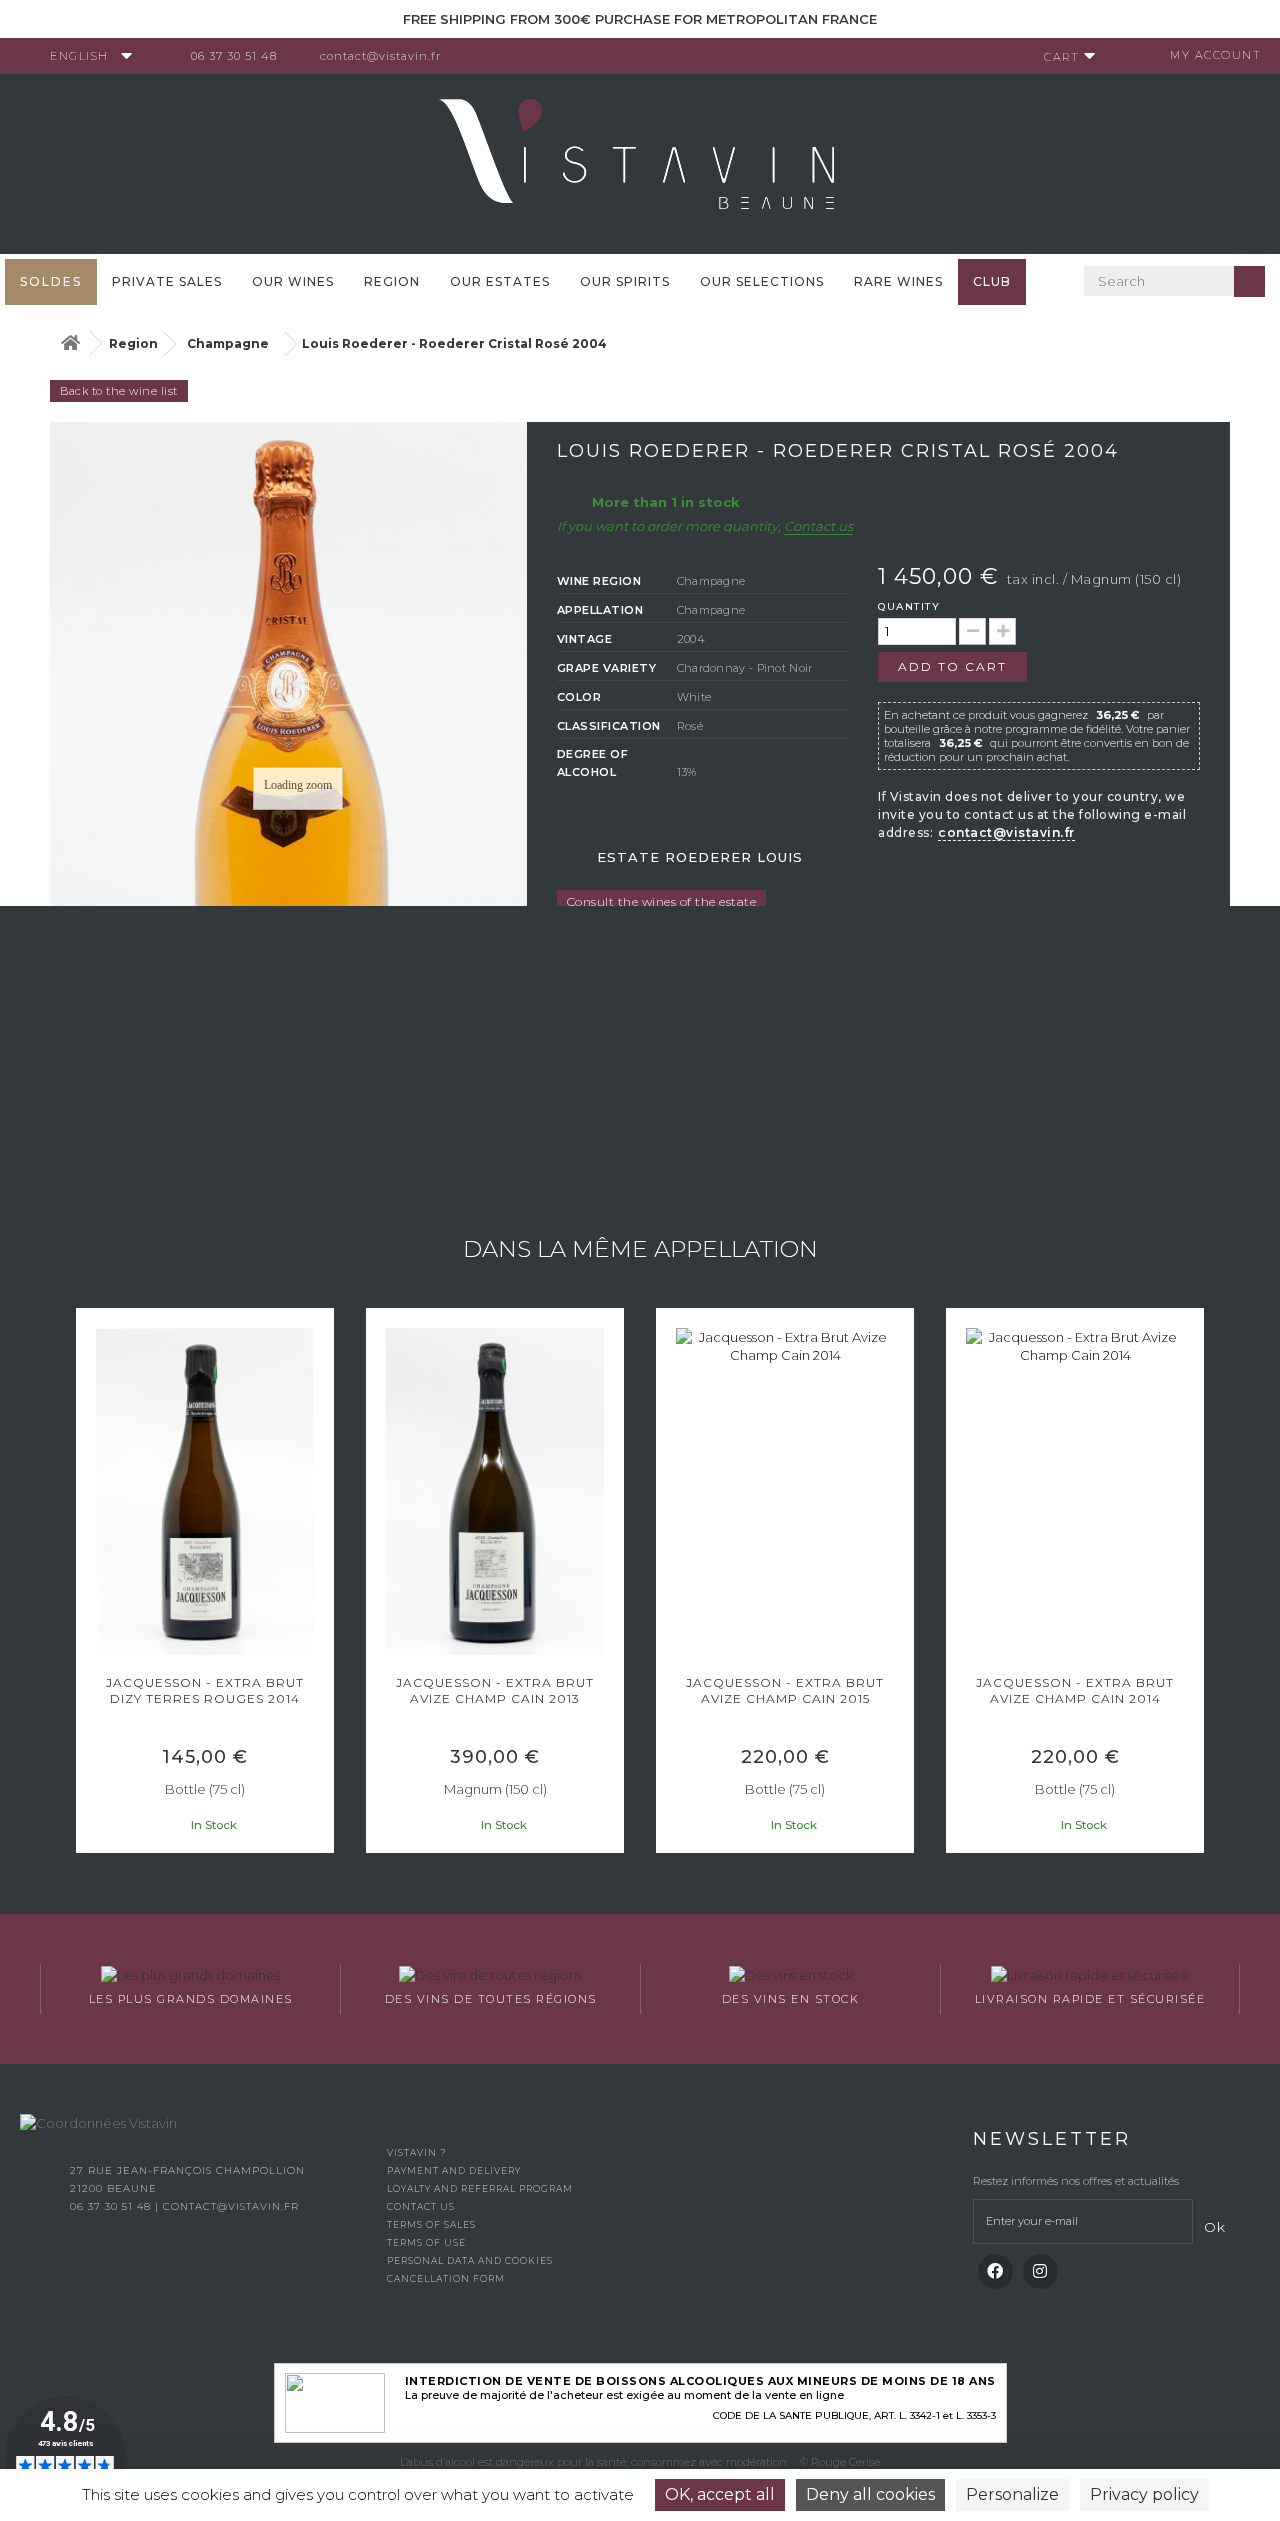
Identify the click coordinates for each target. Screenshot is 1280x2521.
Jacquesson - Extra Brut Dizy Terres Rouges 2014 (205, 1690)
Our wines (293, 281)
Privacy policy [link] (1144, 2494)
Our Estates (500, 281)
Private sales (167, 281)
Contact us (818, 526)
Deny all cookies (870, 2494)
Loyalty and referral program (480, 2188)
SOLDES (51, 281)
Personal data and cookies (470, 2260)
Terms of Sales (431, 2224)
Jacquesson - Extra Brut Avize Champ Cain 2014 (1075, 1690)
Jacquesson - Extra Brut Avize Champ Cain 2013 (495, 1690)
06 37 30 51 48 (234, 56)
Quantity (909, 606)
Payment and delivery (454, 2170)
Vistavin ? (416, 2152)
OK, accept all (720, 2494)
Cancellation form (446, 2278)
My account (1215, 55)
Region (392, 281)
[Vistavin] (640, 162)
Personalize (1012, 2494)
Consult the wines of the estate (662, 901)
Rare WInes (898, 281)
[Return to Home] (70, 343)
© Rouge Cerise (840, 2462)
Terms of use (426, 2242)
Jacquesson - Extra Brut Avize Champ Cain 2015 (785, 1690)
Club (992, 281)
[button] (85, 1583)
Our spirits (625, 281)
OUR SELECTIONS (762, 281)
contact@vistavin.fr (380, 56)
